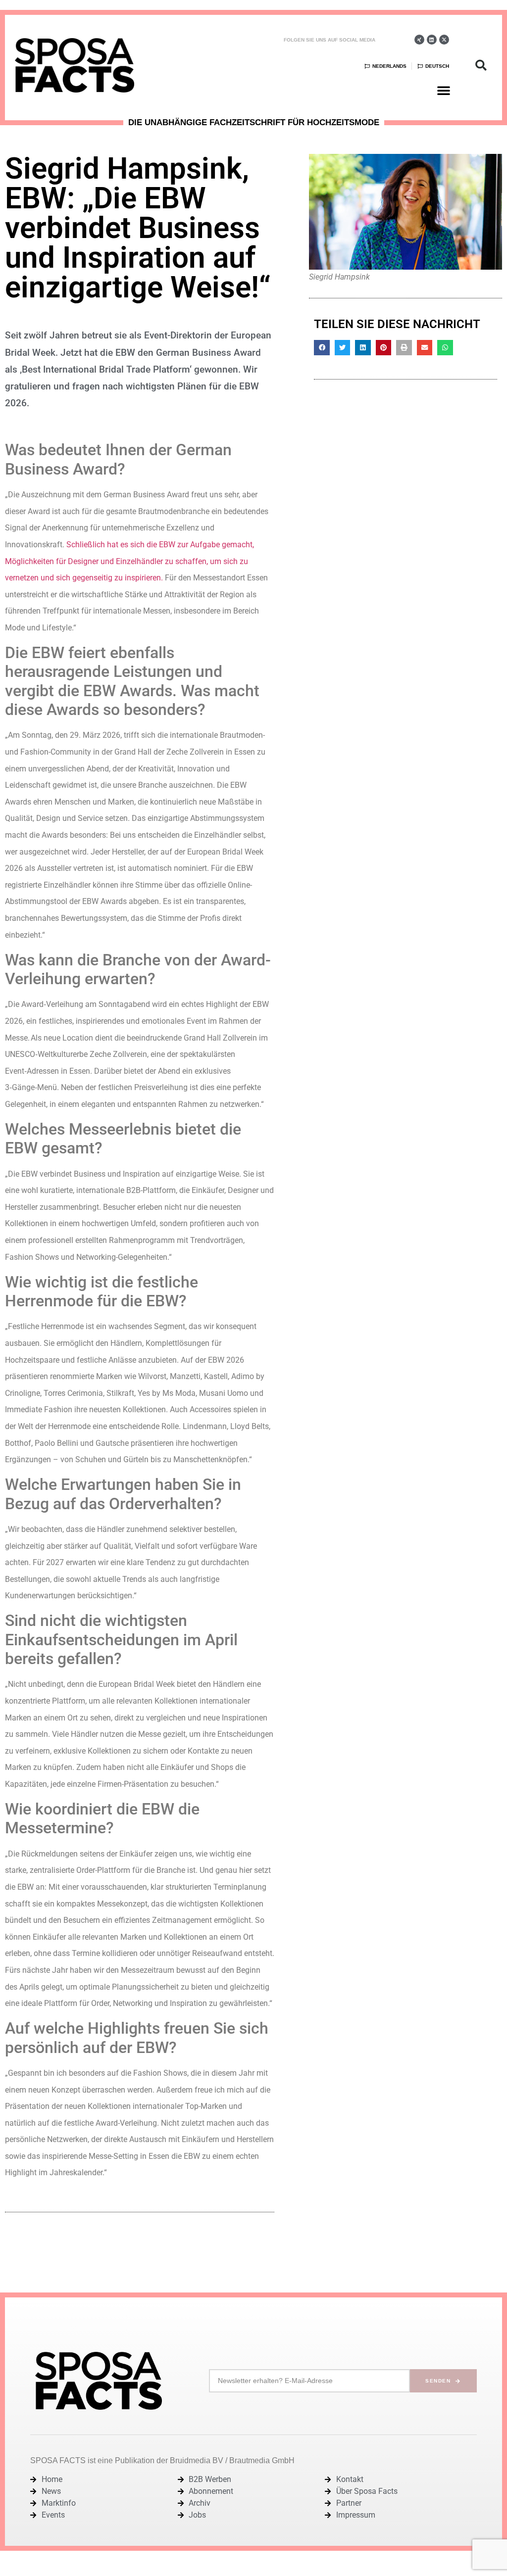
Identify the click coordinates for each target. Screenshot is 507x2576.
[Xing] (419, 40)
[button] (444, 90)
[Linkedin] (432, 40)
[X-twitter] (444, 40)
